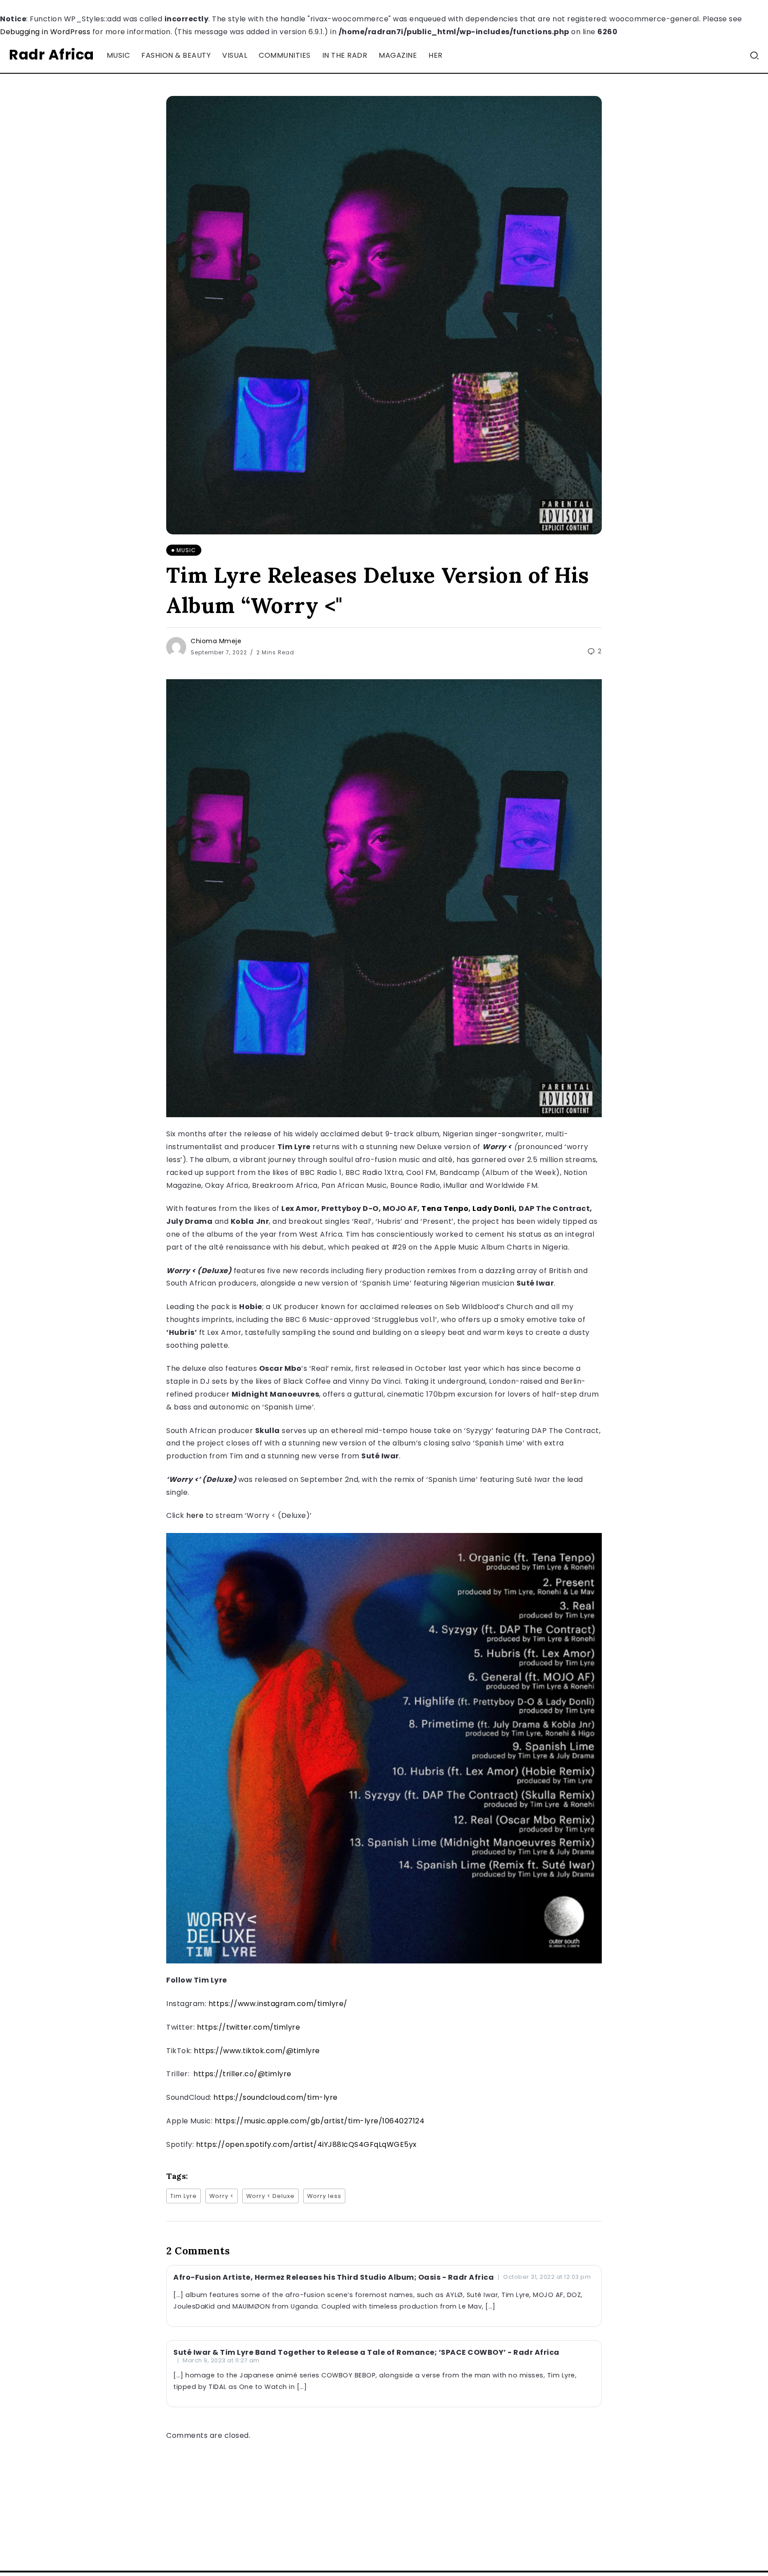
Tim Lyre (184, 2196)
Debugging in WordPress (45, 32)
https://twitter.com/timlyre (249, 2027)
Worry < (222, 2196)
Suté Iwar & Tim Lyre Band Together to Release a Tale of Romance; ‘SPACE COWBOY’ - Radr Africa (366, 2352)
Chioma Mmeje (216, 641)
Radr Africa (52, 54)
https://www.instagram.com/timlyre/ (278, 2004)
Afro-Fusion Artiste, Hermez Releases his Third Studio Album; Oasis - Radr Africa (334, 2277)
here (195, 1515)
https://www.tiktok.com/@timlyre (257, 2051)
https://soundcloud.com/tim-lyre (276, 2097)
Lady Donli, (495, 1208)
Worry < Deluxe (270, 2196)
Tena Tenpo (445, 1208)
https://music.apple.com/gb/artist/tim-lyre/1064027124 (320, 2121)
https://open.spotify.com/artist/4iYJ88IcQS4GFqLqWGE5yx (306, 2144)
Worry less (324, 2196)
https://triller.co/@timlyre (242, 2074)
